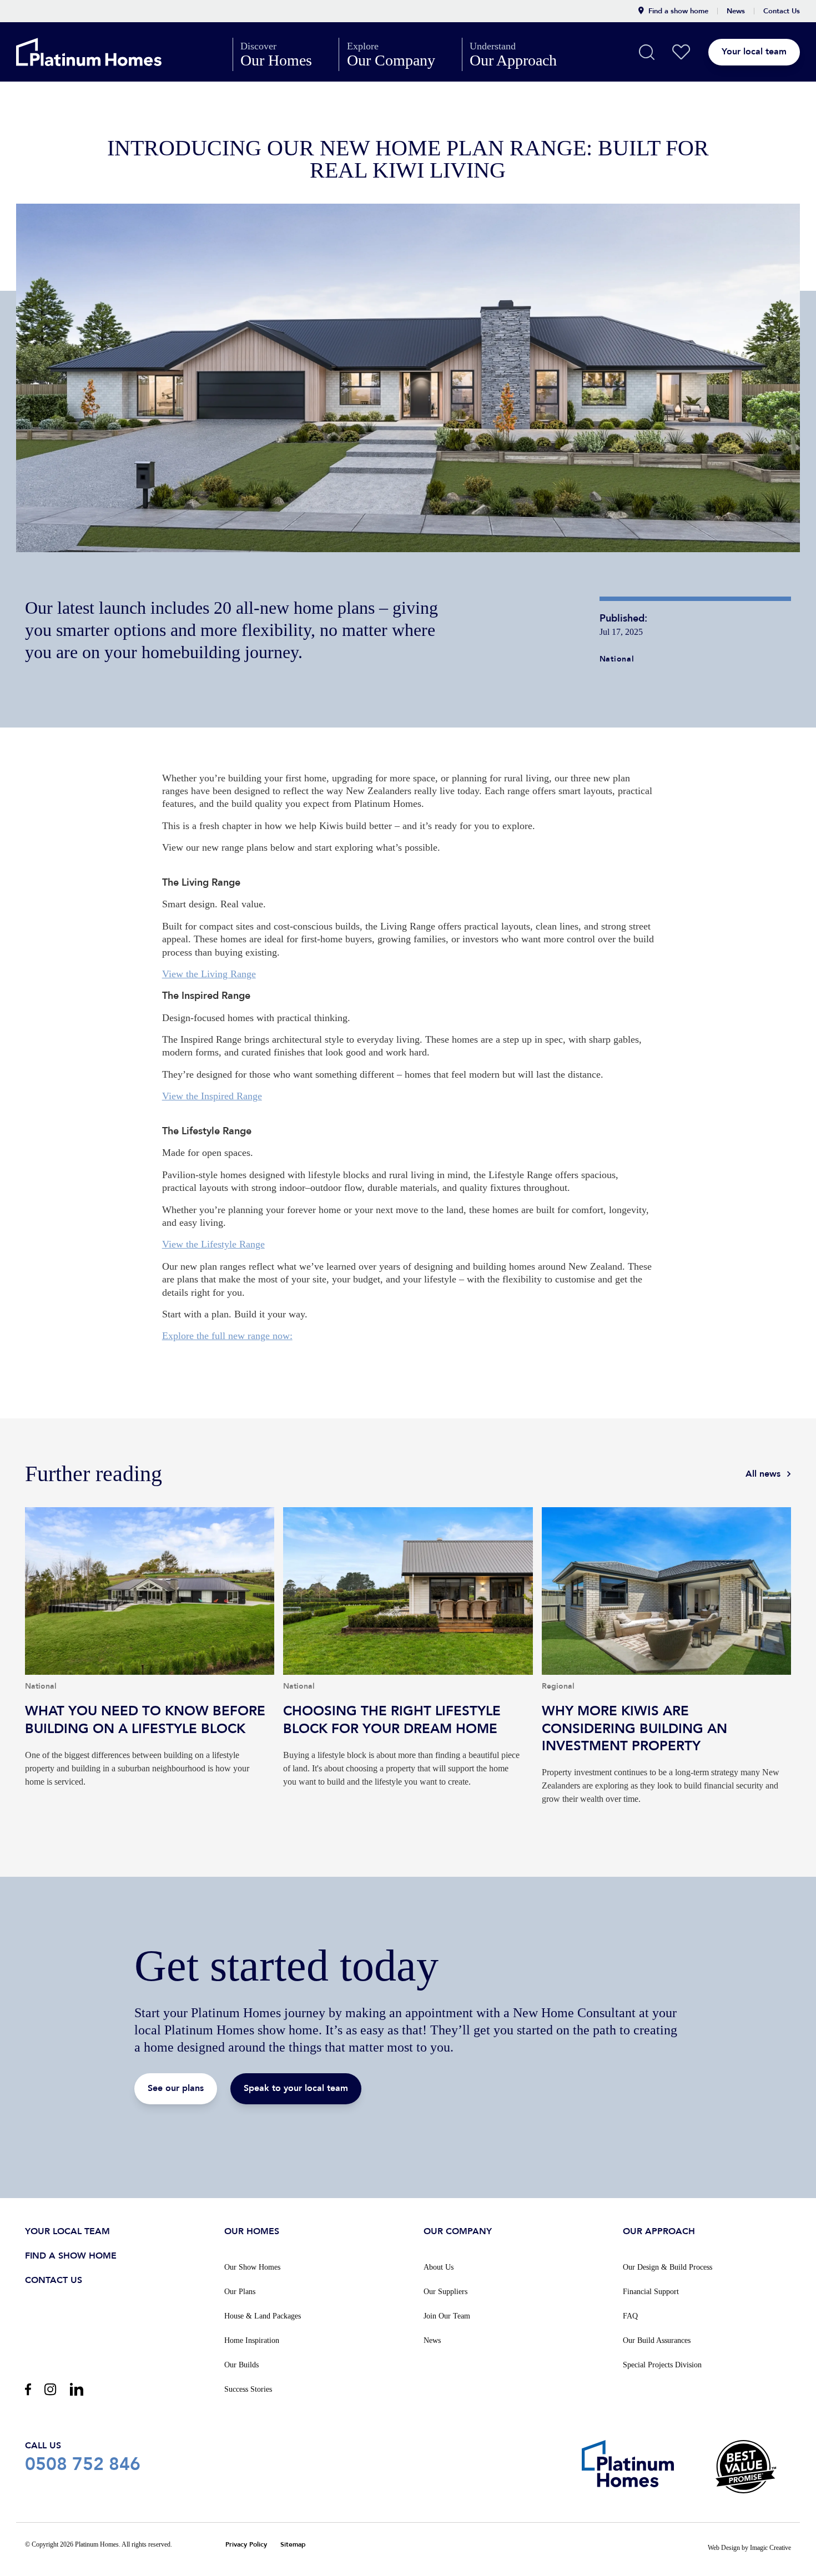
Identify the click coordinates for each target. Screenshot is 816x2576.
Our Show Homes (252, 2267)
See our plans (176, 2088)
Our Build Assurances (657, 2340)
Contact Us (782, 11)
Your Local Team (67, 2231)
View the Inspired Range (212, 1096)
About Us (439, 2267)
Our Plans (240, 2292)
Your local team (754, 52)
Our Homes (286, 54)
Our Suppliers (445, 2292)
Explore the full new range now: (227, 1336)
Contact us (54, 2280)
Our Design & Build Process (668, 2267)
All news (763, 1474)
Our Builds (241, 2365)
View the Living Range (209, 974)
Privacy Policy (246, 2545)
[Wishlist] (681, 52)
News (736, 11)
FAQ (630, 2316)
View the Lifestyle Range (213, 1244)
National (617, 659)
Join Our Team (447, 2316)
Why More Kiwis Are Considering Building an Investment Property (666, 1670)
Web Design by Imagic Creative (749, 2548)
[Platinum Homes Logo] (114, 52)
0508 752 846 (83, 2457)
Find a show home (678, 11)
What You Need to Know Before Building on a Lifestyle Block (150, 1670)
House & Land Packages (263, 2316)
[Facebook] (28, 2389)
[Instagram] (50, 2389)
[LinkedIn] (77, 2389)
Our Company (401, 54)
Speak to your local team (296, 2088)
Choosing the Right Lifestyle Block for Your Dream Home (408, 1670)
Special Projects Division (662, 2365)
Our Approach (523, 54)
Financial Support (651, 2292)
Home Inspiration (252, 2340)
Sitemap (293, 2545)
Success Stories (248, 2389)
